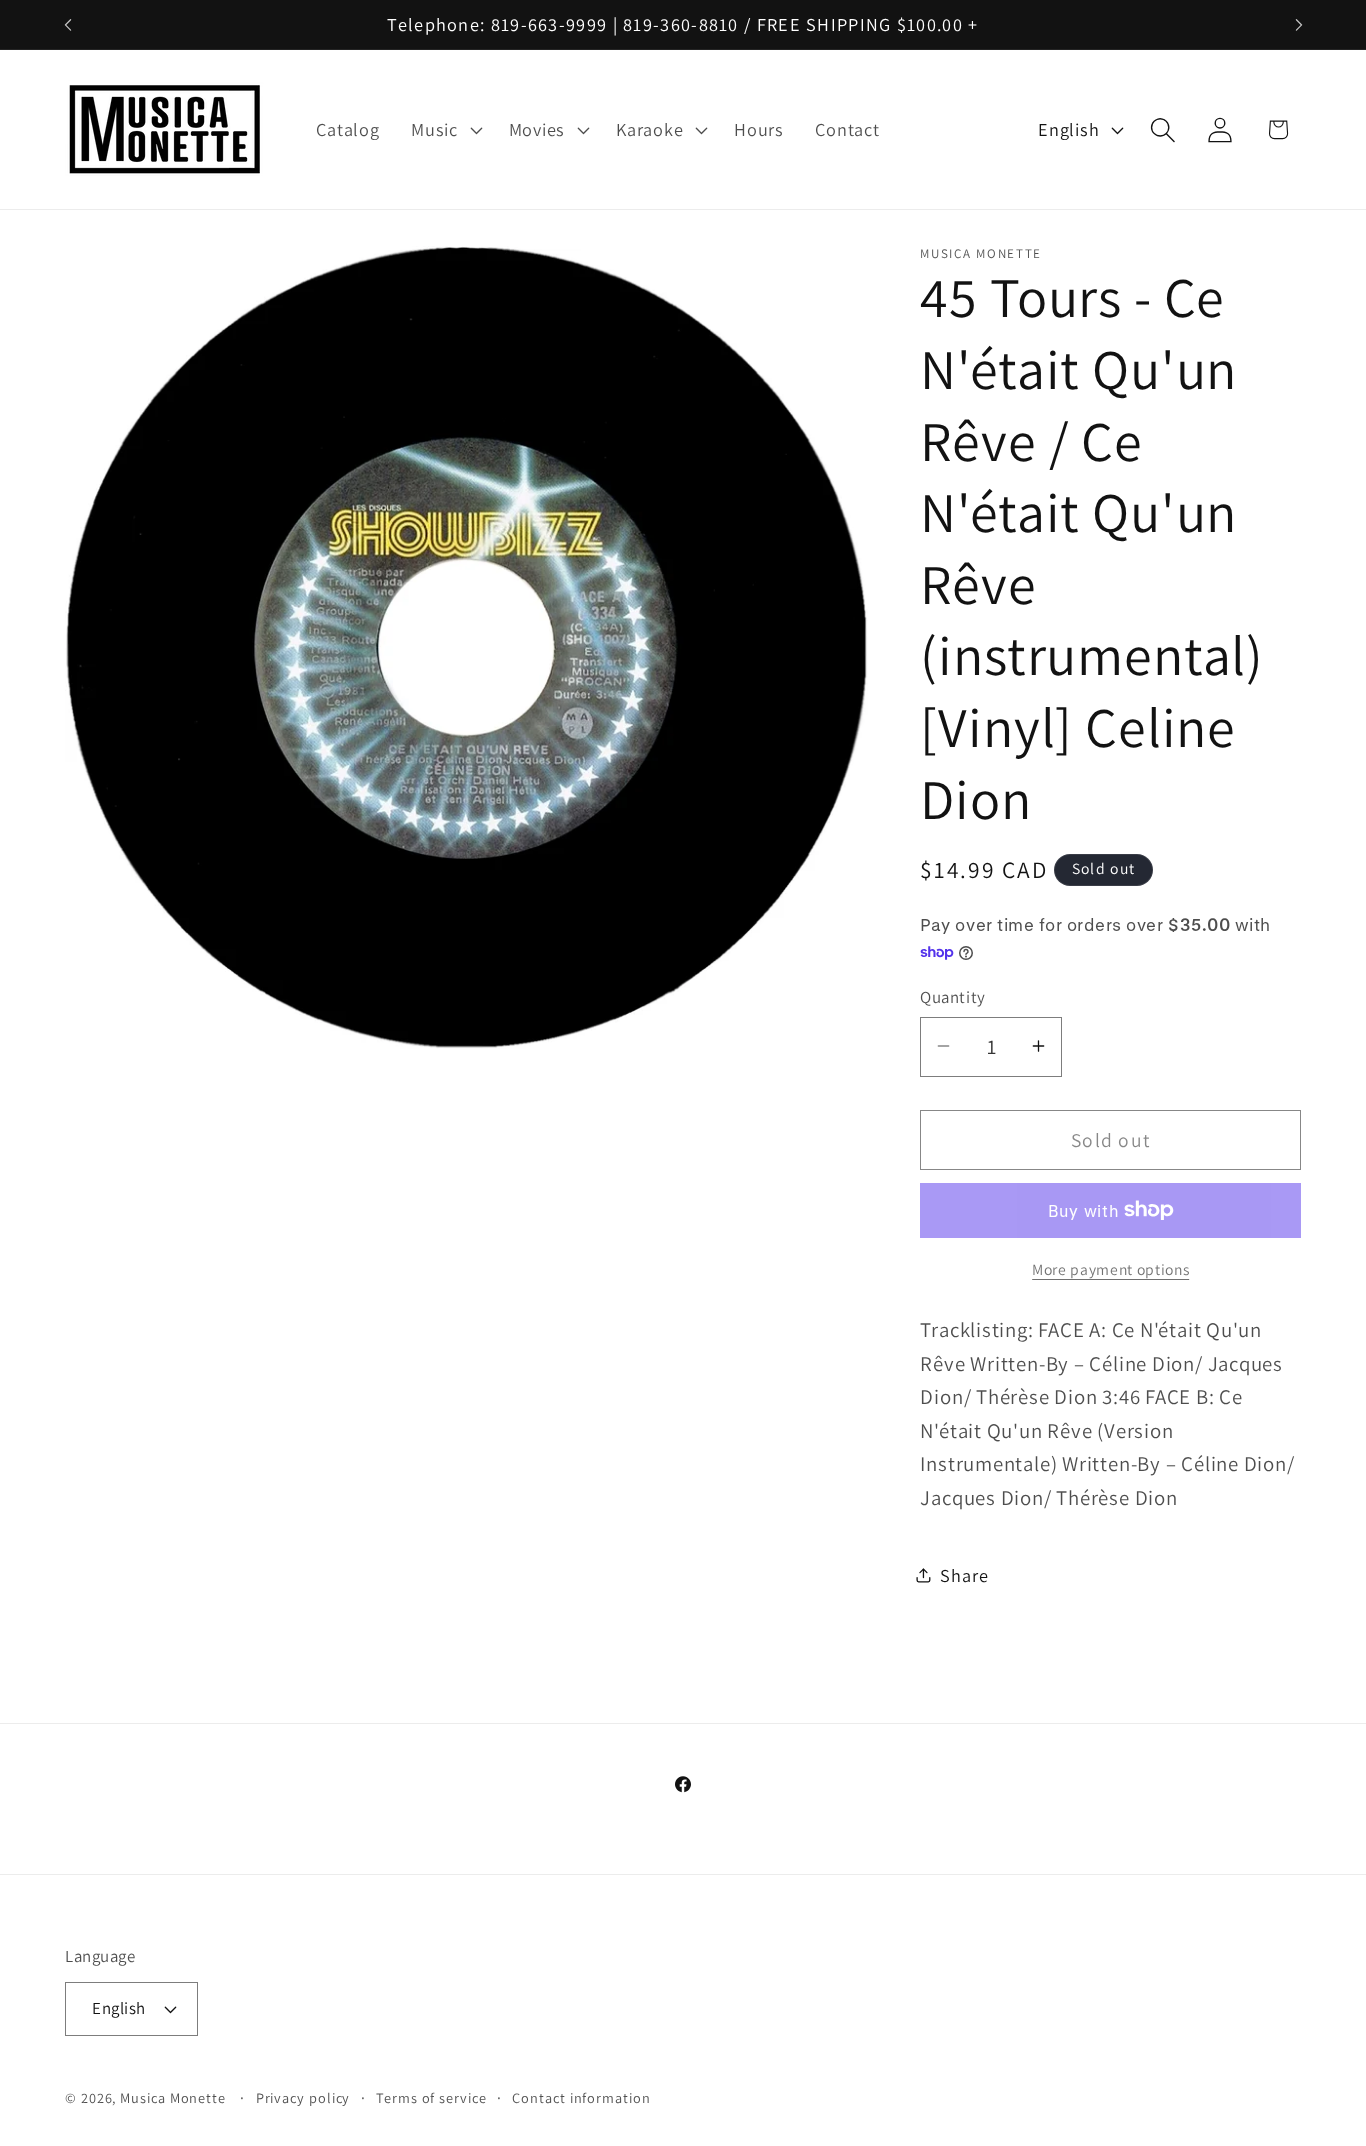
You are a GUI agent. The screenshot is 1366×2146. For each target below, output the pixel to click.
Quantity (952, 996)
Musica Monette (173, 2097)
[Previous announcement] (68, 24)
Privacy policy (303, 2097)
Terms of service (431, 2097)
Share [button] (964, 1575)
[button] (444, 130)
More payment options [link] (1110, 1269)
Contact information (581, 2097)
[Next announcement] (1299, 24)
